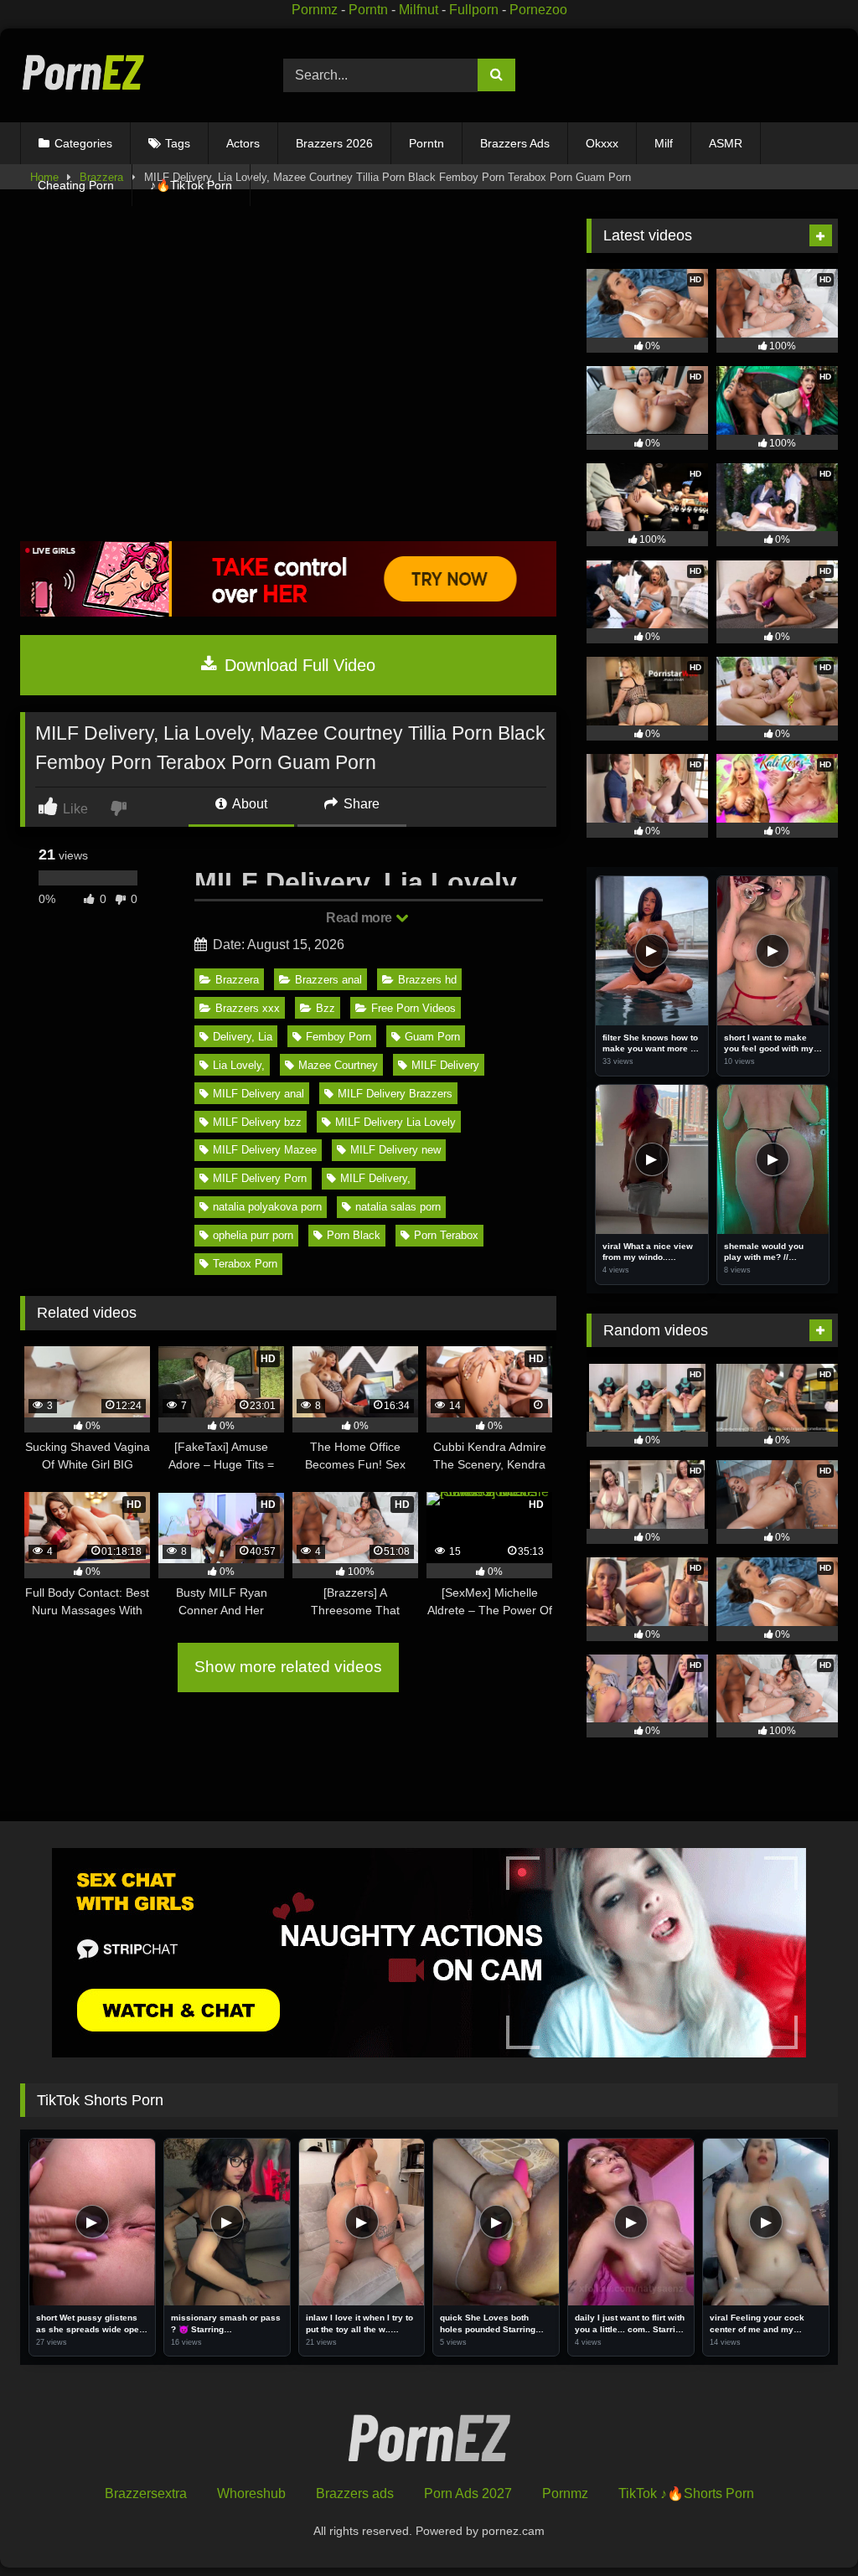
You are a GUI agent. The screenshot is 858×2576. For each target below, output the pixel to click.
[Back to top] (806, 2526)
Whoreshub (251, 2493)
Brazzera (237, 980)
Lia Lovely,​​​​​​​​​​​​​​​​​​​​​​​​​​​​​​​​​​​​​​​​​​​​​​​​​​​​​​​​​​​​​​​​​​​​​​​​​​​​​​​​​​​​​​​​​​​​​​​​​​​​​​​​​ (239, 1065)
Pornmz (315, 10)
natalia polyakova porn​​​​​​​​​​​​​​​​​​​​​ (267, 1207)
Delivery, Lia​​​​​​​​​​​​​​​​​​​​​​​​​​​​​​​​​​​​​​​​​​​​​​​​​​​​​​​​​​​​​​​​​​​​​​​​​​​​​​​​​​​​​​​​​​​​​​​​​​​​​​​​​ (243, 1037)
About (248, 804)
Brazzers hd (427, 980)
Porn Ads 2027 (468, 2493)
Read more (360, 918)
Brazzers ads (355, 2493)
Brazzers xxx (248, 1008)
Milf (664, 143)
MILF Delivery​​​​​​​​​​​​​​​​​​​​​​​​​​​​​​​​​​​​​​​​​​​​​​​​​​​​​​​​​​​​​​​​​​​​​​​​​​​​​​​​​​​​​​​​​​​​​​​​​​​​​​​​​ (445, 1065)
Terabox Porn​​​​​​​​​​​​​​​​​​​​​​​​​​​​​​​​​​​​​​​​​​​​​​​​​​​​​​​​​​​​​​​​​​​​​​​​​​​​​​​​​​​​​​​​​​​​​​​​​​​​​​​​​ (245, 1264)
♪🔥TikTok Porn (191, 185)
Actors (243, 143)
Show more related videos (288, 1667)
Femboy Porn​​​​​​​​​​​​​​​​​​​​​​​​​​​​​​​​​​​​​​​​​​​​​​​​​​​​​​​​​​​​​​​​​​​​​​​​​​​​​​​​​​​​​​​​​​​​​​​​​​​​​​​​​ (339, 1037)
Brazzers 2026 (334, 143)
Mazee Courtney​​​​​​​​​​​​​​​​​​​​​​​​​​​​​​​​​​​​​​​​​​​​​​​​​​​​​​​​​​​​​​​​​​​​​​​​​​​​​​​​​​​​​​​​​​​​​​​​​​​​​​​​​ (338, 1065)
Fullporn (474, 10)
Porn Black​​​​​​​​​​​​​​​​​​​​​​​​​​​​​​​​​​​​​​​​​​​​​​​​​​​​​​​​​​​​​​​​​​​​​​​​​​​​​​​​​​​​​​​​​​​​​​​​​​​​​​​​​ (354, 1235)
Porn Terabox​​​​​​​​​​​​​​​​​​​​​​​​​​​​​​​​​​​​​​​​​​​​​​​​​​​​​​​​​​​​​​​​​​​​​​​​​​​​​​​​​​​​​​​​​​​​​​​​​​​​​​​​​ (446, 1235)
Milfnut (419, 10)
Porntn (368, 10)
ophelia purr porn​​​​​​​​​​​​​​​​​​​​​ (253, 1235)
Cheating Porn (76, 185)
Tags (178, 143)
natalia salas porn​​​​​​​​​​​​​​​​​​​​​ (398, 1207)
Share (360, 804)
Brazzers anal (328, 980)
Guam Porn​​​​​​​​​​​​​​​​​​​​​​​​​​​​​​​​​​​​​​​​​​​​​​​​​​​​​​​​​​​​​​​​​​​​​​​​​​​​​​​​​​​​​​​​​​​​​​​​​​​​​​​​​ (432, 1037)
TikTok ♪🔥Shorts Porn (686, 2493)
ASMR (726, 143)
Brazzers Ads (515, 143)
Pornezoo (538, 10)
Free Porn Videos (413, 1008)
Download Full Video (297, 665)
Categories (83, 143)
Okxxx (602, 143)
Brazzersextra (146, 2493)
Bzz (326, 1008)
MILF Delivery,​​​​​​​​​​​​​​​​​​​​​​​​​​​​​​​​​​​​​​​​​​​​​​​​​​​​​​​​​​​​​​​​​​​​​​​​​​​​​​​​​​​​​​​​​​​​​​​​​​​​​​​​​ (375, 1178)
